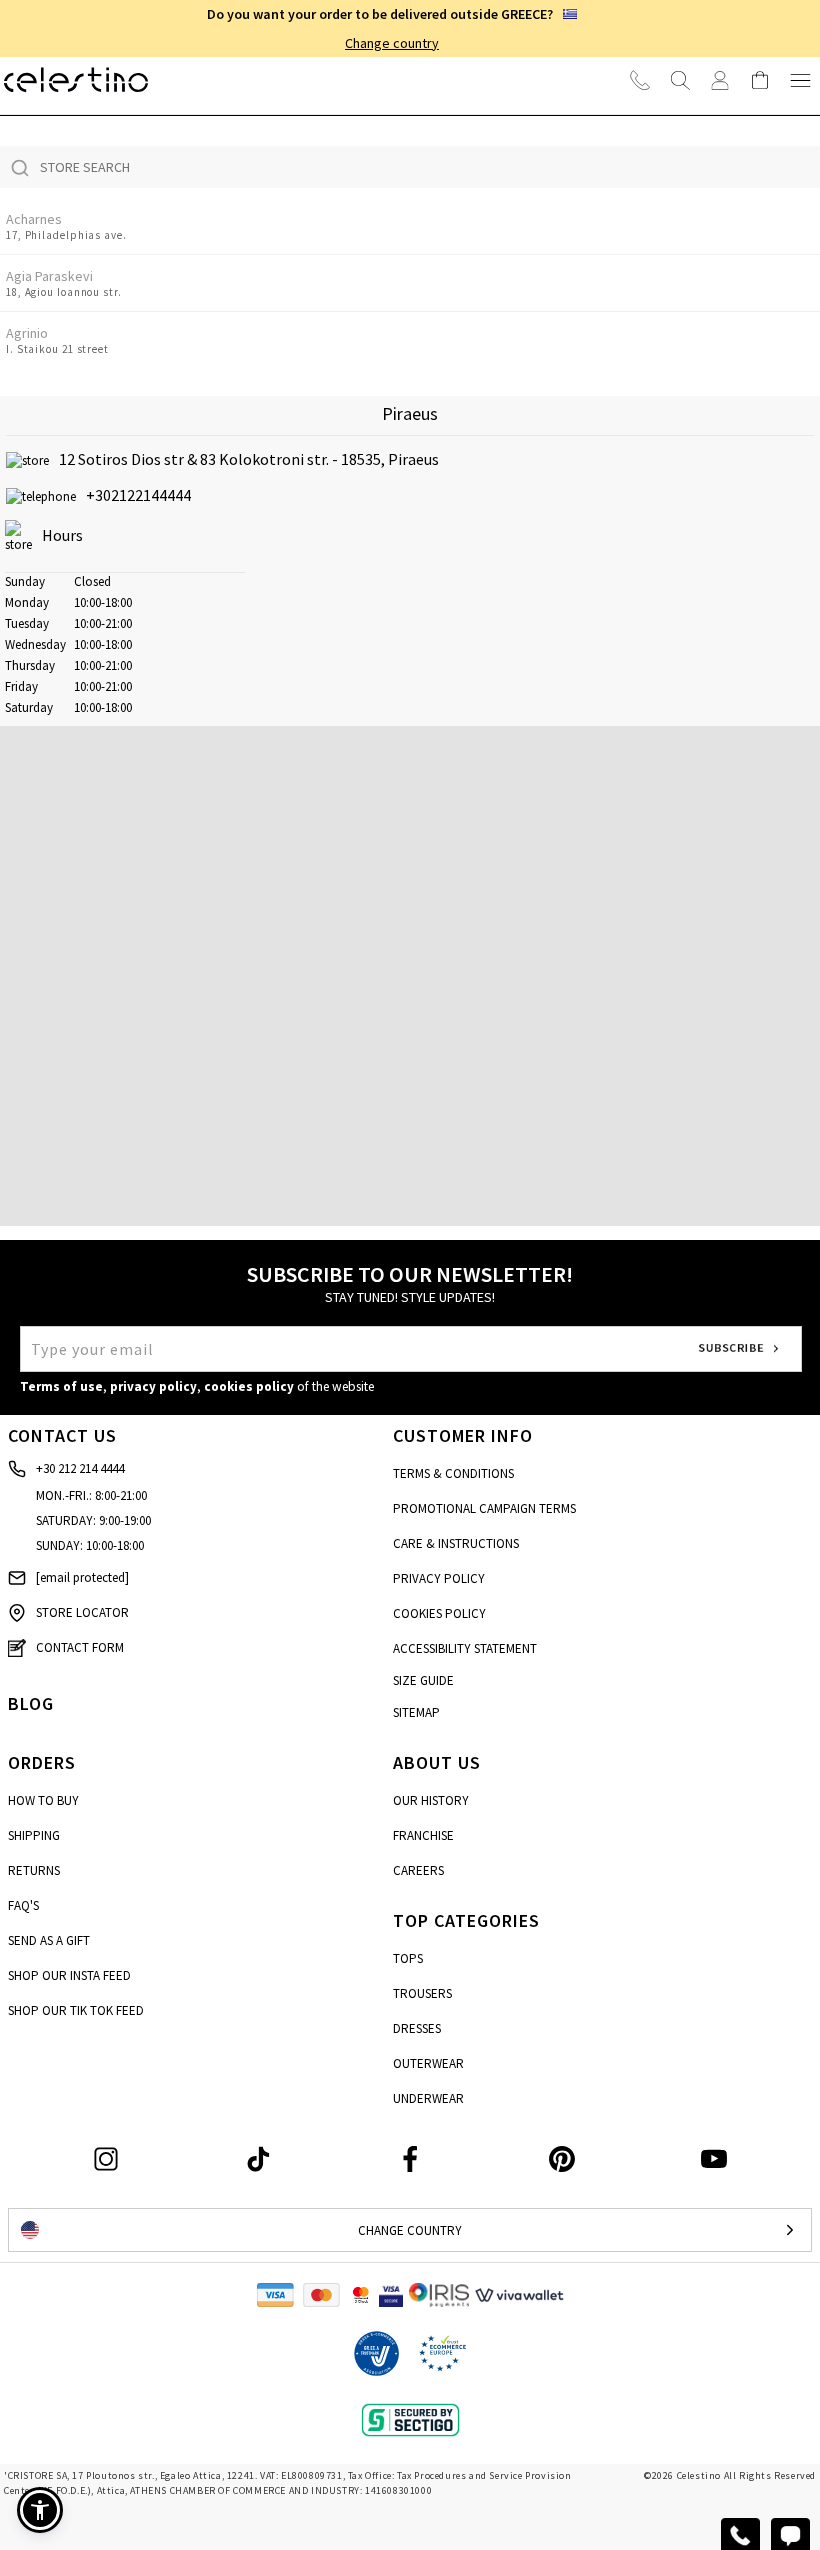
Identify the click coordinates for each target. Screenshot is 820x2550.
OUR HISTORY (431, 1800)
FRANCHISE (423, 1835)
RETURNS (34, 1870)
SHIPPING (34, 1835)
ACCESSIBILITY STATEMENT (465, 1648)
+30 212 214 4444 (80, 1468)
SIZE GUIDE (423, 1680)
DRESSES (417, 2028)
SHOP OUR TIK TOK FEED (76, 2010)
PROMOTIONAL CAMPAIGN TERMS (484, 1508)
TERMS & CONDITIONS (453, 1473)
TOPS (408, 1958)
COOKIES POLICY (439, 1613)
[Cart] (760, 80)
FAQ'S (23, 1905)
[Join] (720, 80)
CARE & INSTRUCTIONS (456, 1543)
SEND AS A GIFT (49, 1940)
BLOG (31, 1703)
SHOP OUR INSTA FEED (69, 1975)
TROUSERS (422, 1993)
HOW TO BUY (43, 1800)
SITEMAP (416, 1712)
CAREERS (418, 1870)
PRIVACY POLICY (439, 1578)
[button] (410, 964)
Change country (392, 43)
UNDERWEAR (428, 2098)
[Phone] (640, 80)
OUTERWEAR (428, 2063)
